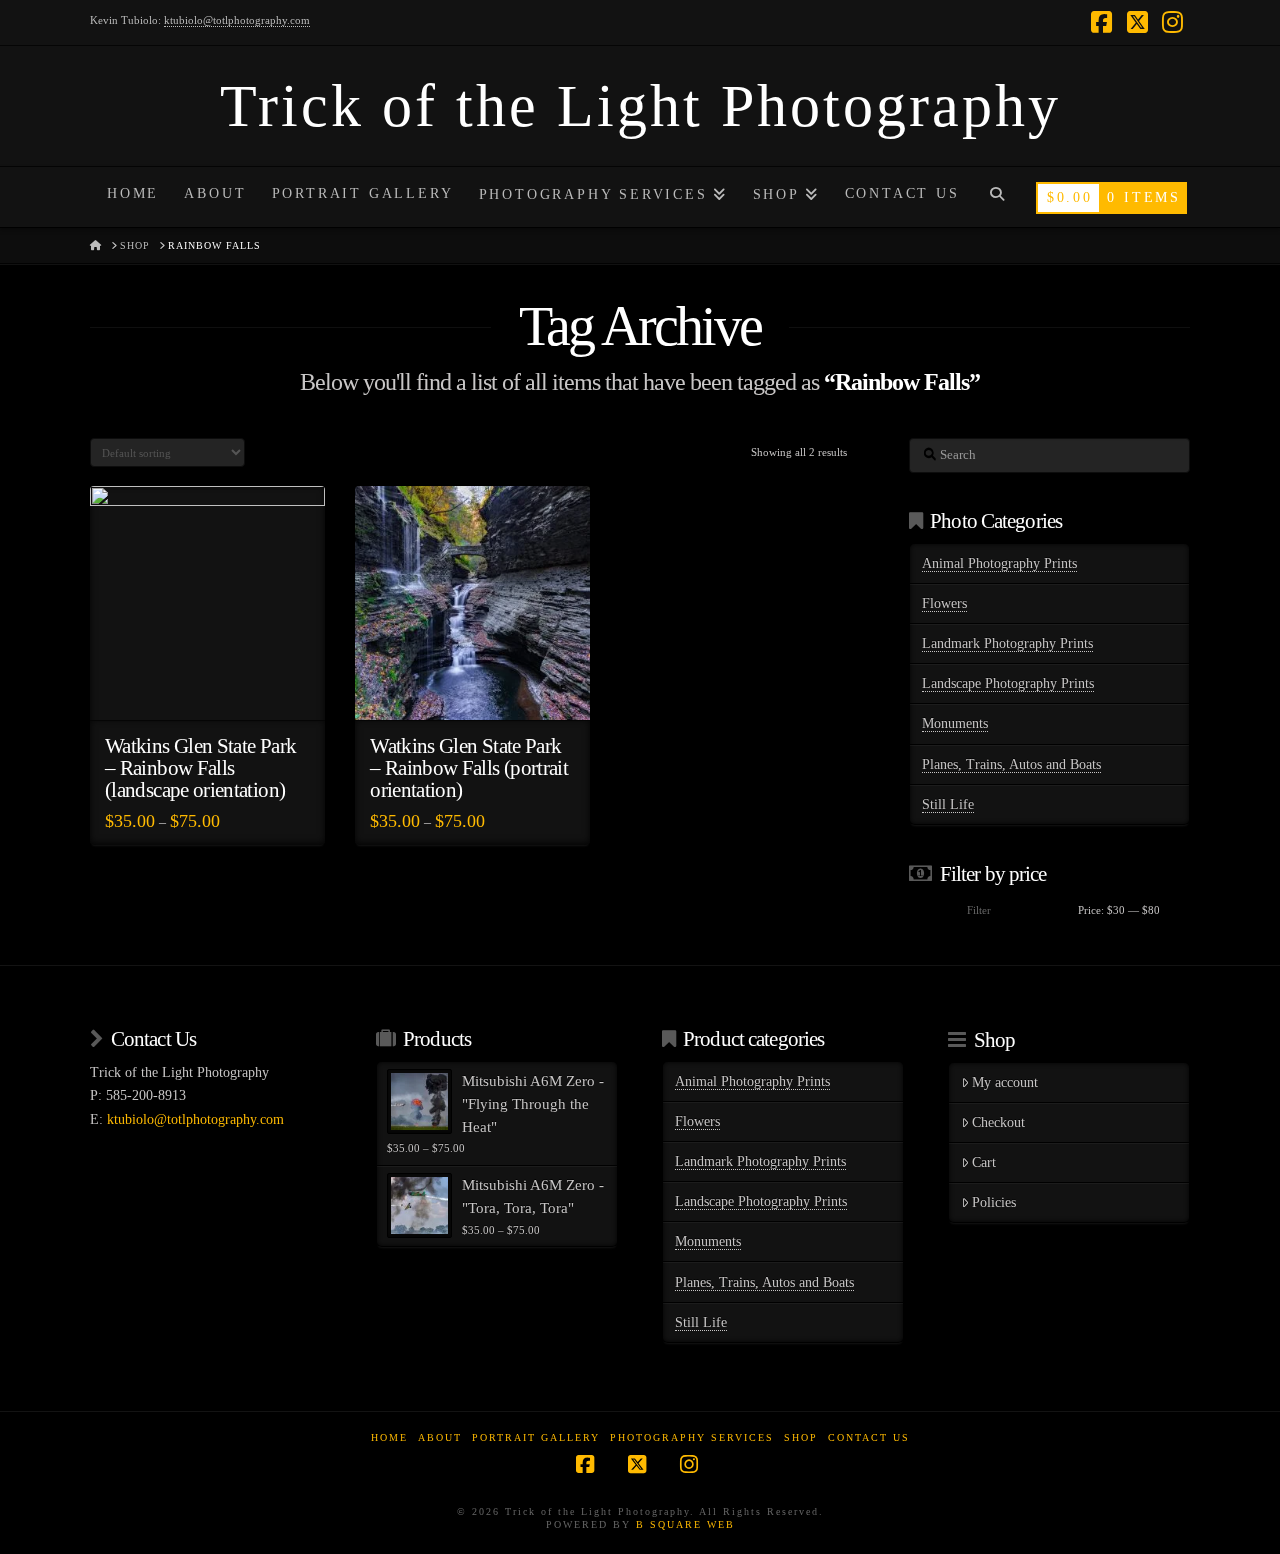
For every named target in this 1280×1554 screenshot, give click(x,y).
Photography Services (692, 1437)
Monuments (955, 723)
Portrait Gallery (536, 1437)
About (440, 1437)
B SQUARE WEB (685, 1524)
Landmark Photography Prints (1007, 643)
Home (389, 1437)
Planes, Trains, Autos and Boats (1011, 764)
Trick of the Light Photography (640, 106)
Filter (979, 910)
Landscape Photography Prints (1008, 683)
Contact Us (869, 1437)
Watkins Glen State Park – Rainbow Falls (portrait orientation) (469, 768)
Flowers (944, 603)
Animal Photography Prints (999, 563)
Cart (984, 1162)
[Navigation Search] (996, 197)
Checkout (998, 1122)
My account (1005, 1082)
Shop (801, 1437)
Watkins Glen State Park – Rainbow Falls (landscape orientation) (200, 768)
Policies (994, 1202)
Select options (213, 687)
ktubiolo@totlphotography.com (237, 20)
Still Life (948, 804)
